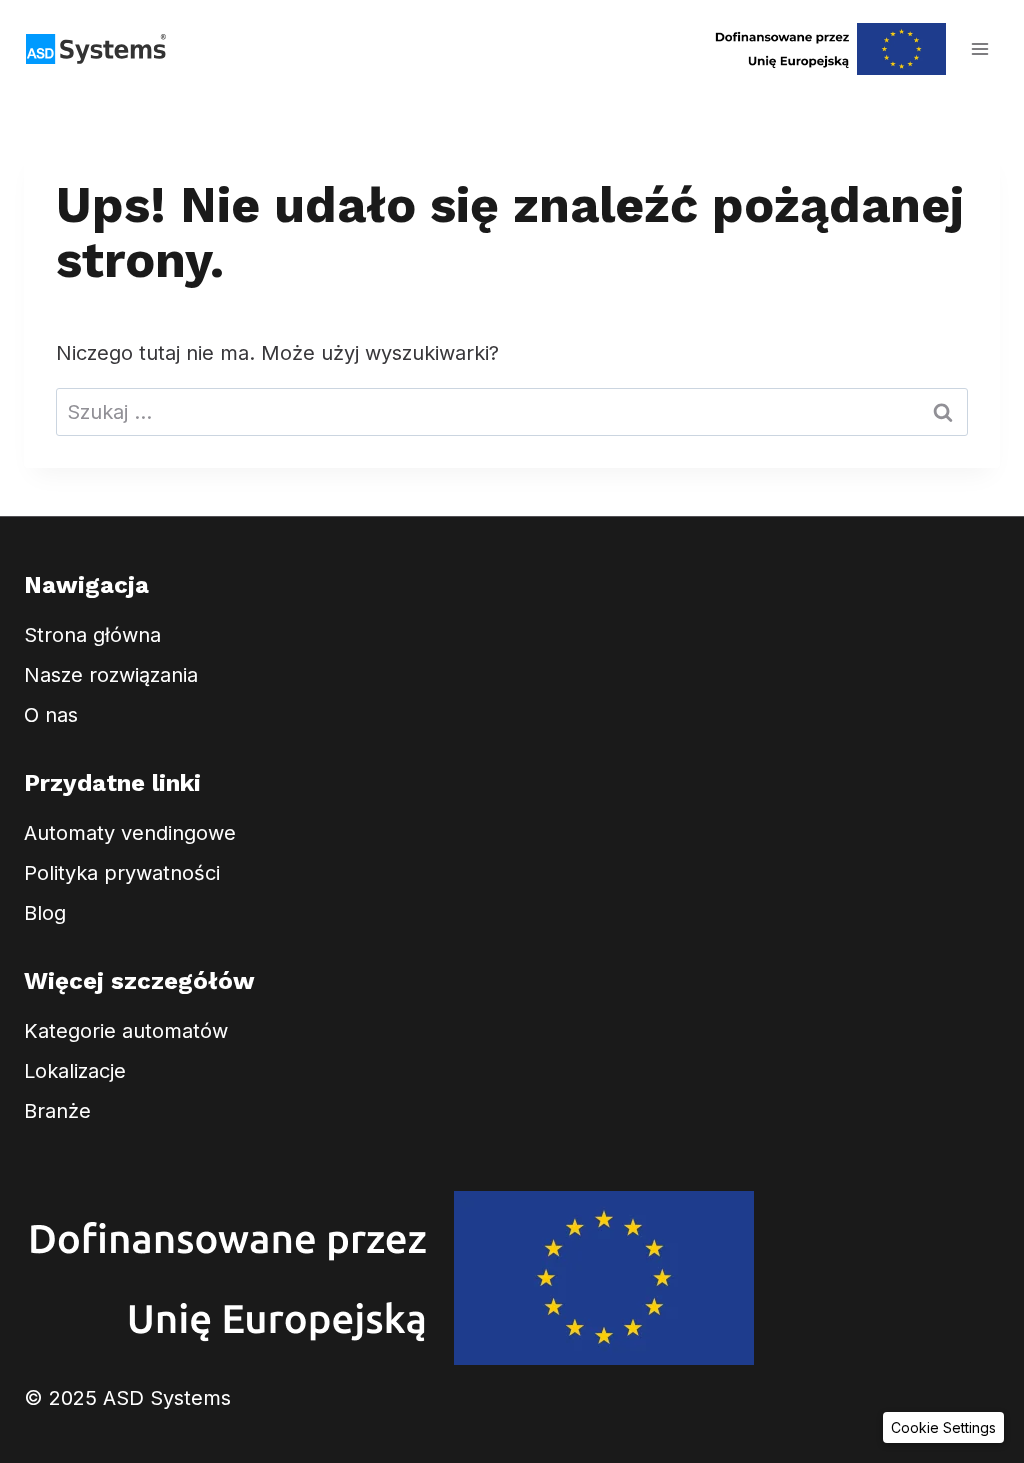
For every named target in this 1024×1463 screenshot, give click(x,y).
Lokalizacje (75, 1071)
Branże (57, 1111)
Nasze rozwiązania (111, 675)
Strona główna (92, 635)
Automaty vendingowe (130, 833)
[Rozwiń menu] (979, 48)
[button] (943, 1427)
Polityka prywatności (122, 873)
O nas (51, 715)
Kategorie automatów (126, 1031)
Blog (45, 913)
